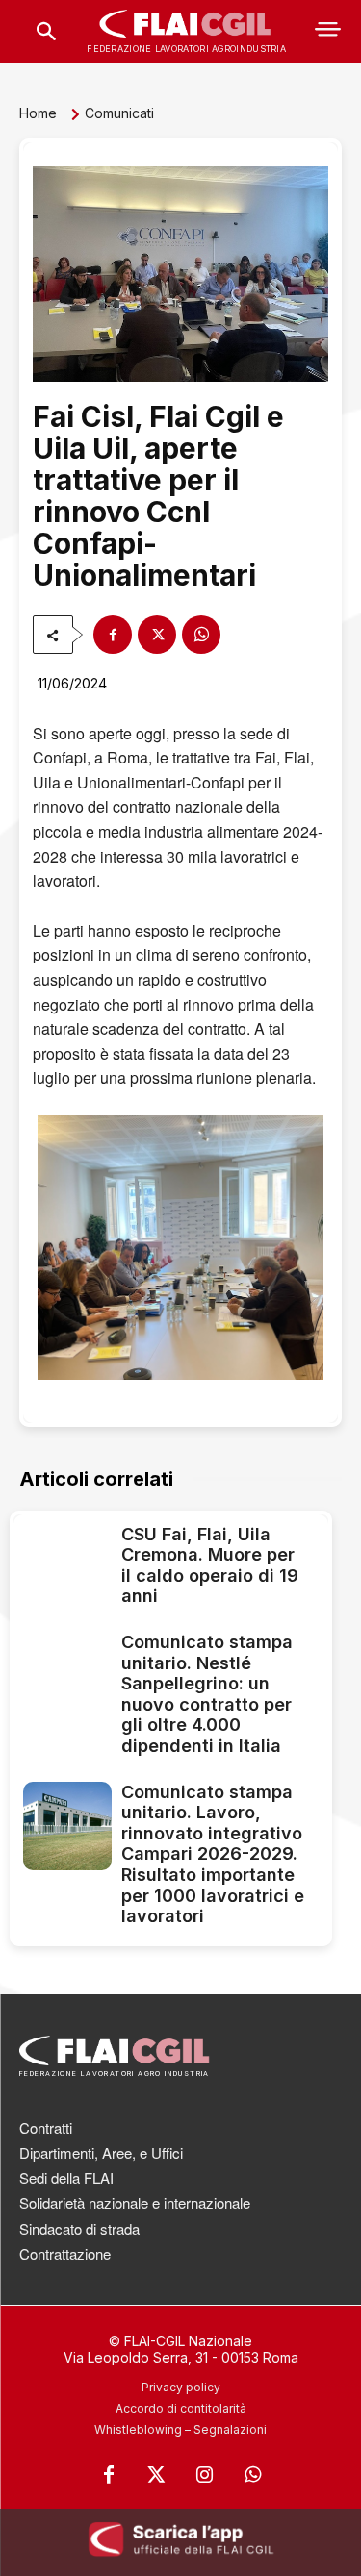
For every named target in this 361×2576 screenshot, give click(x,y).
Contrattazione (65, 2253)
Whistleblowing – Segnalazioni (180, 2429)
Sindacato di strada (79, 2228)
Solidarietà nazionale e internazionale (135, 2202)
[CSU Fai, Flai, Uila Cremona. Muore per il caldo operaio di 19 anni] (67, 1568)
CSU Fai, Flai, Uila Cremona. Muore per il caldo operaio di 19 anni (210, 1565)
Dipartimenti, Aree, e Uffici (101, 2152)
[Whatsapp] (253, 2475)
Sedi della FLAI (66, 2177)
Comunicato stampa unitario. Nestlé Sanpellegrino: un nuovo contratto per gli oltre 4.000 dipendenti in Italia (207, 1694)
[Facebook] (113, 635)
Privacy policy (181, 2387)
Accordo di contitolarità (181, 2408)
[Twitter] (157, 2475)
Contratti (46, 2127)
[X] (157, 635)
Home (38, 113)
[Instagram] (205, 2475)
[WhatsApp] (201, 635)
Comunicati (119, 113)
